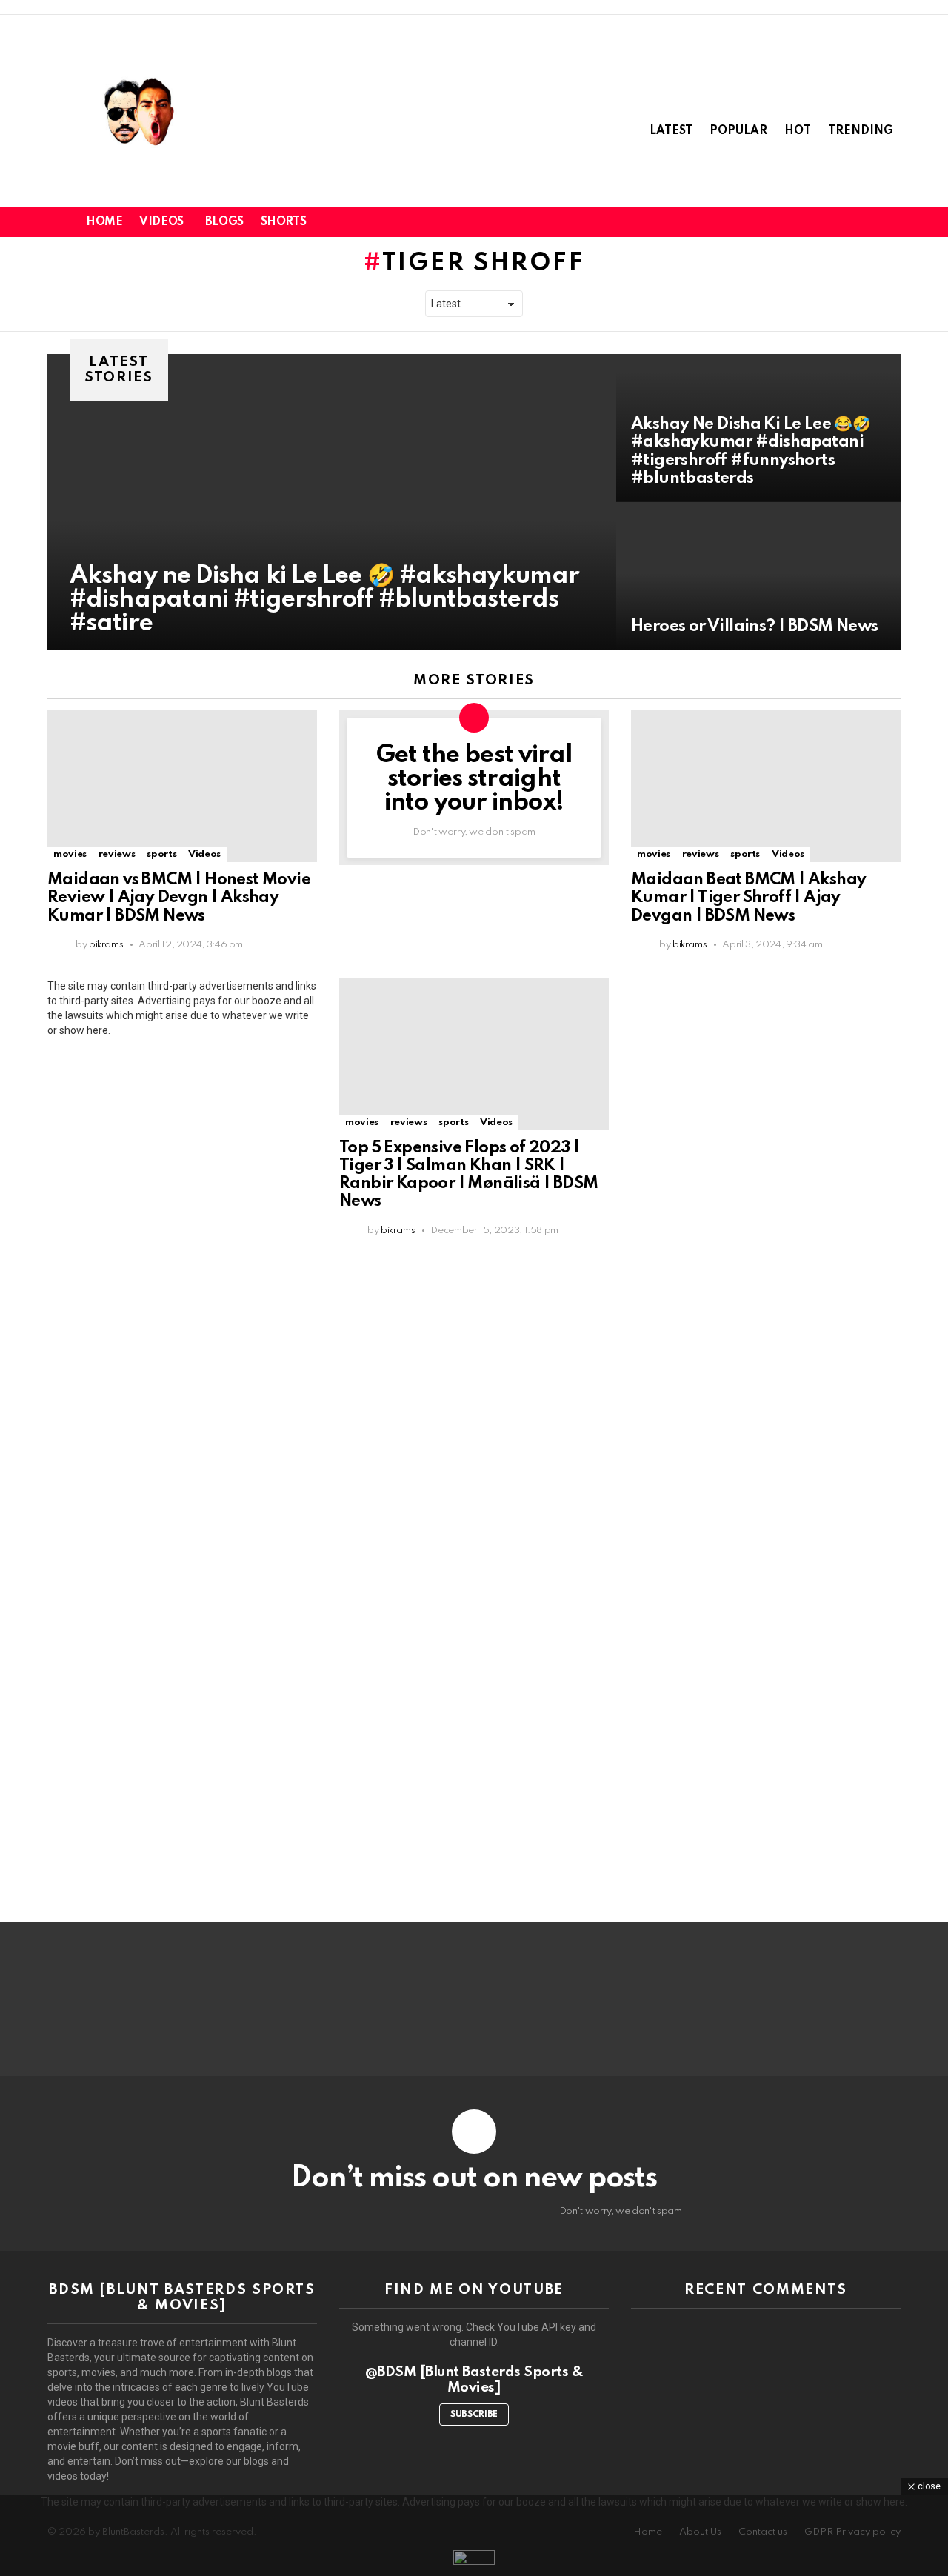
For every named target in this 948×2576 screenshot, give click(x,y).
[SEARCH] (867, 222)
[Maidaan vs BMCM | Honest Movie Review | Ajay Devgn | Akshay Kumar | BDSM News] (182, 786)
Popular (738, 131)
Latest (671, 131)
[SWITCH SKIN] (841, 222)
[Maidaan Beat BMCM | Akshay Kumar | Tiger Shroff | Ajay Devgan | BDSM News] (766, 786)
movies (70, 854)
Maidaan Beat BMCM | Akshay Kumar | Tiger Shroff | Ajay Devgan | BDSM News (748, 898)
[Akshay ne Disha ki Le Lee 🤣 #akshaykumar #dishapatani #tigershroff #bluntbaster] (332, 502)
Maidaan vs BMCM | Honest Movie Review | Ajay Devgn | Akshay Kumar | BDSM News (179, 898)
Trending (861, 131)
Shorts (283, 222)
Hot (798, 131)
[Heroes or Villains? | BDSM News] (758, 576)
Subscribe (474, 2415)
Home (104, 222)
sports (161, 854)
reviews (117, 854)
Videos (161, 222)
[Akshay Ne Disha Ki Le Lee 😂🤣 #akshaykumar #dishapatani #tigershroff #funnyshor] (758, 428)
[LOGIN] (892, 222)
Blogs (224, 222)
